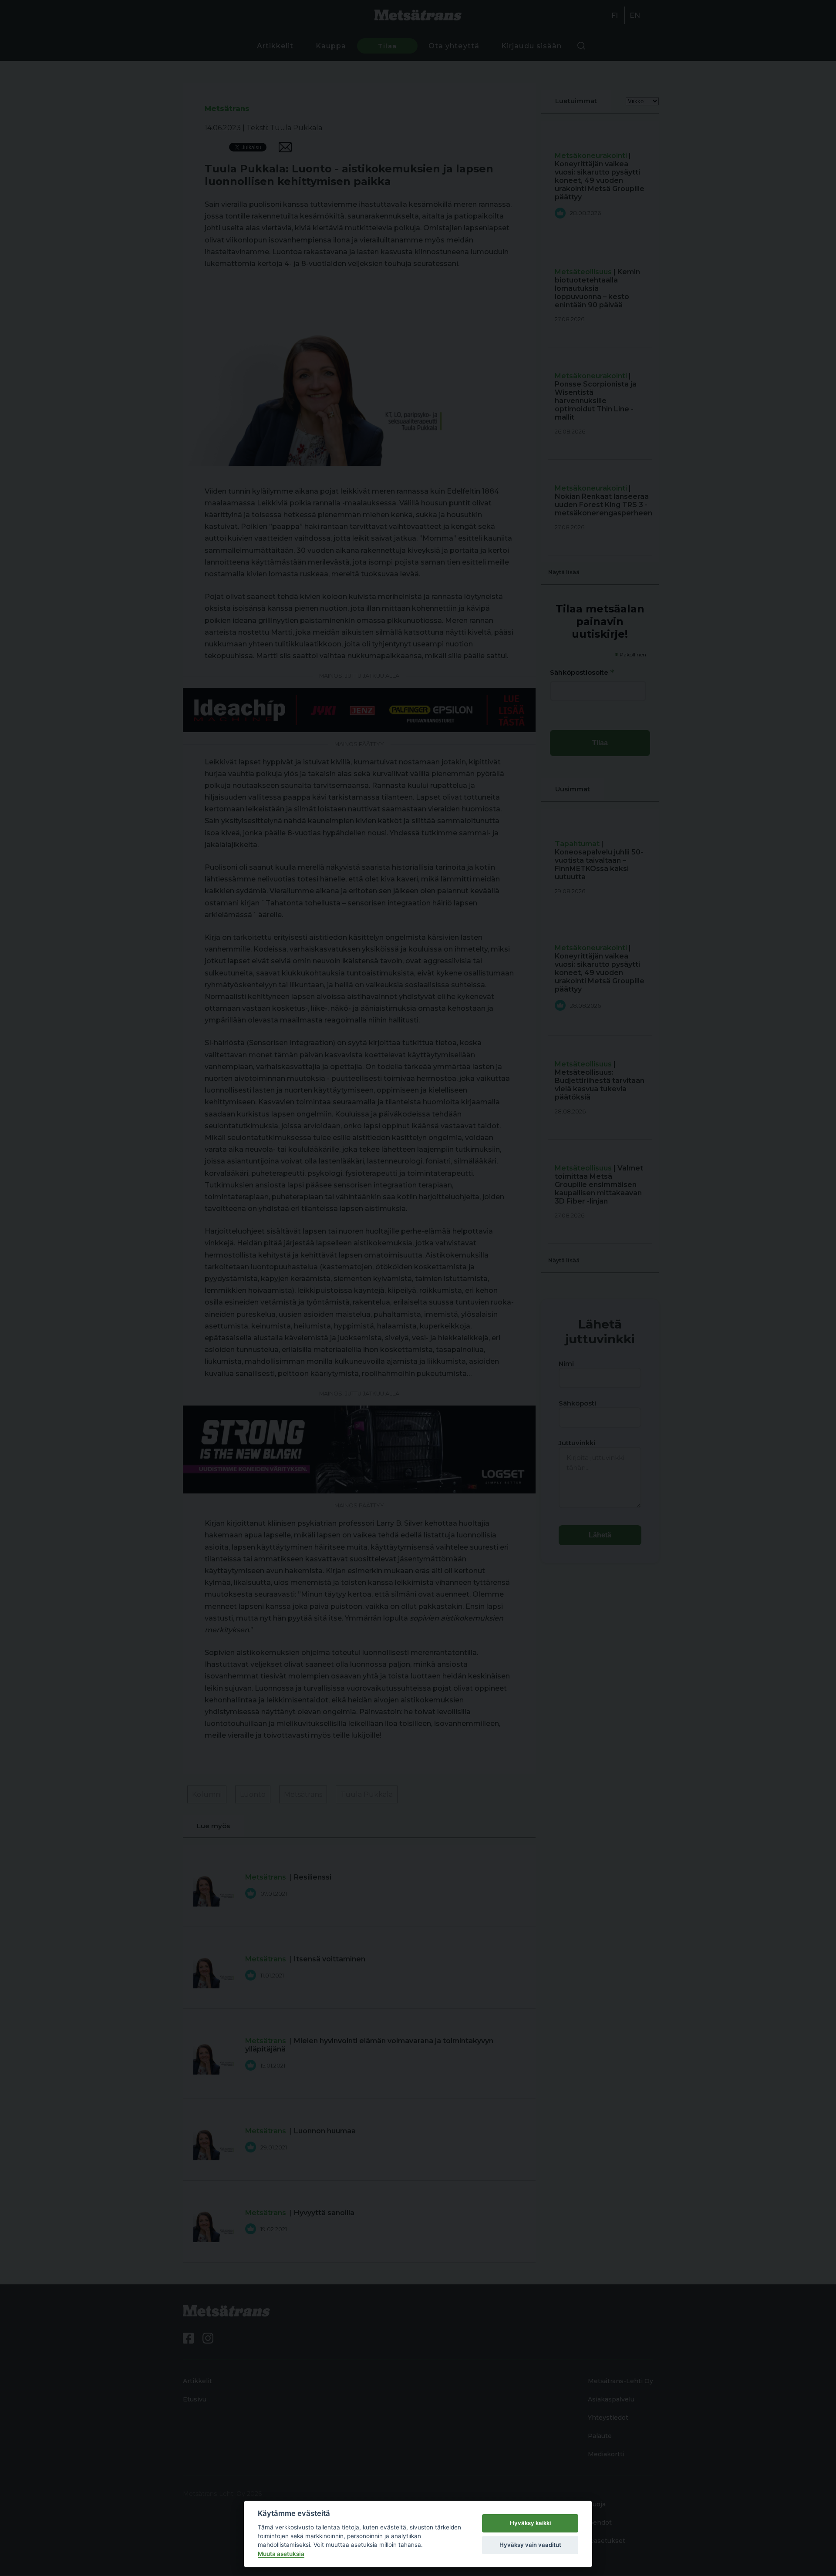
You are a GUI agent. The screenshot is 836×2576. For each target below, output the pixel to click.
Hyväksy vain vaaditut (530, 2545)
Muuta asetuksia (281, 2554)
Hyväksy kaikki (530, 2523)
